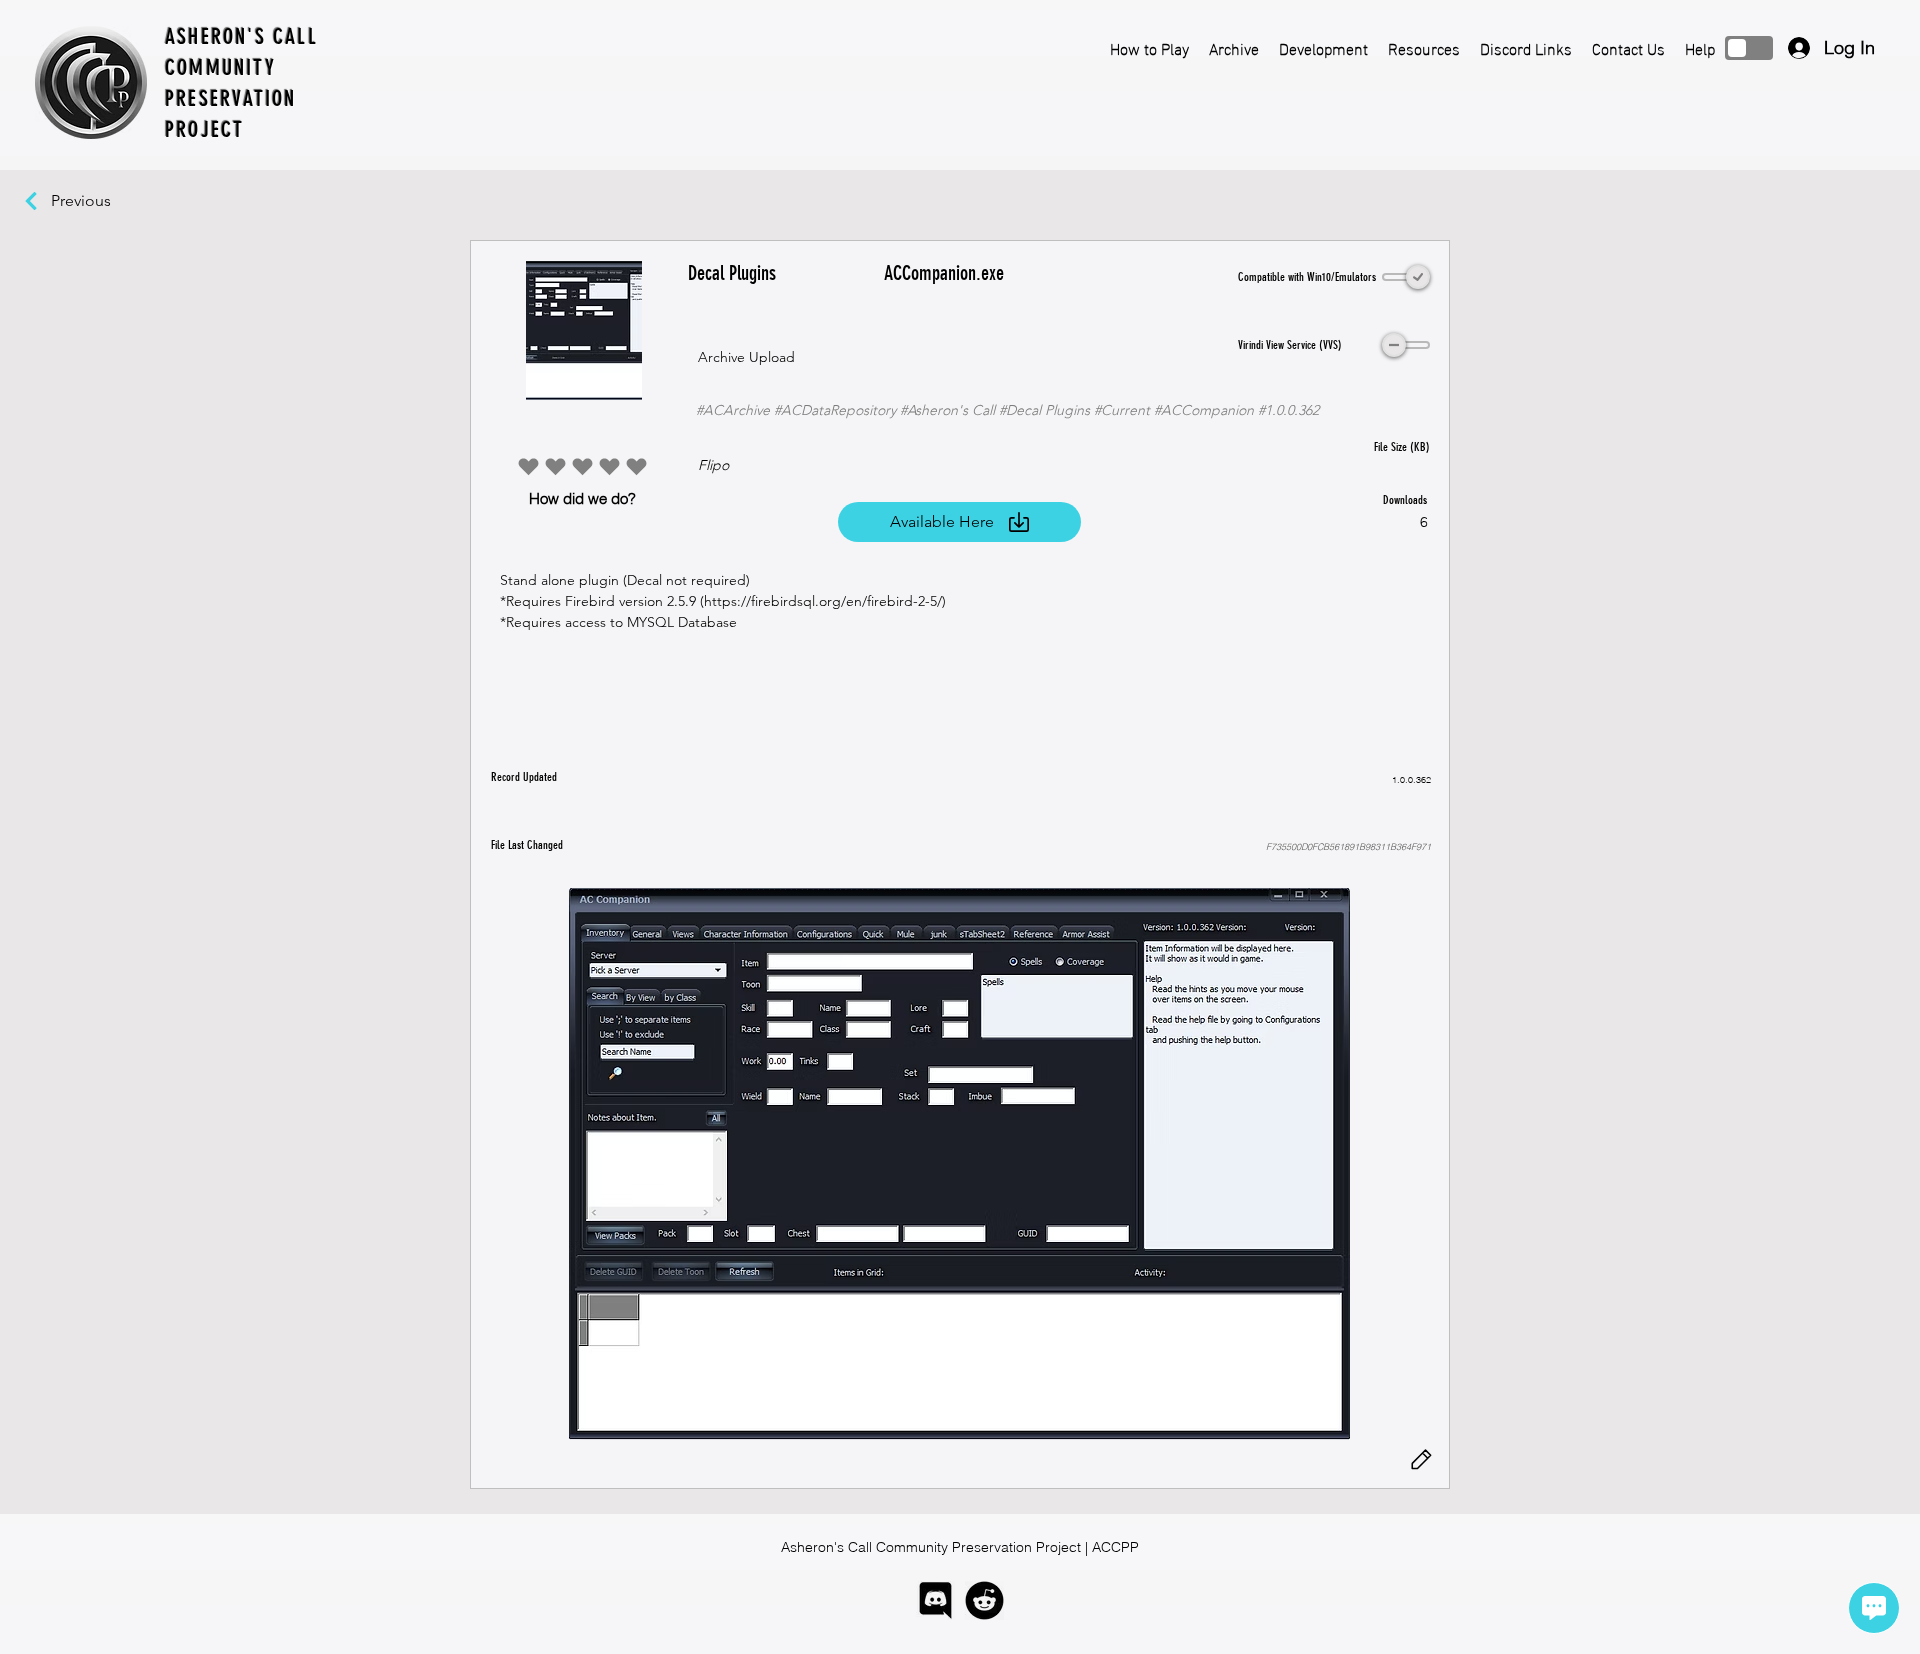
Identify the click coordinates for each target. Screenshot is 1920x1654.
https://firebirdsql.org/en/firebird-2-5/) (825, 601)
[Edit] (1421, 1460)
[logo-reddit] (984, 1600)
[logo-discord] (935, 1600)
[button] (959, 1164)
